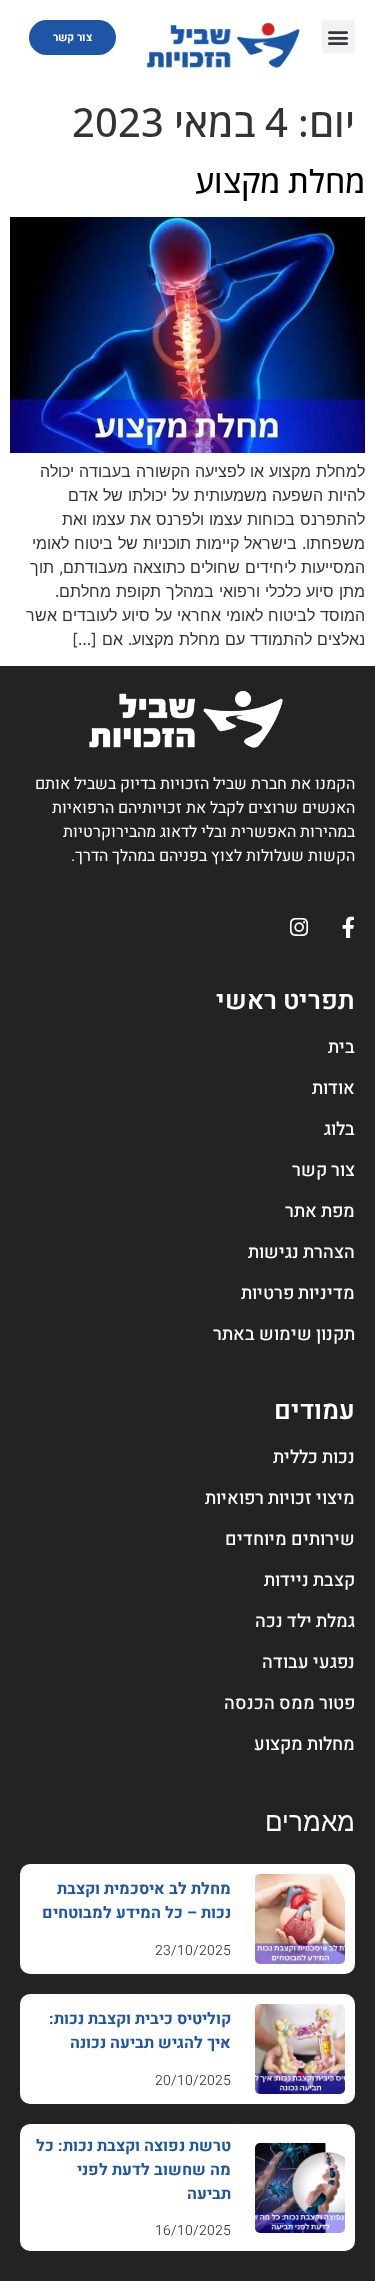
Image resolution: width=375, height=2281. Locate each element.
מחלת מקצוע (280, 180)
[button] (338, 36)
